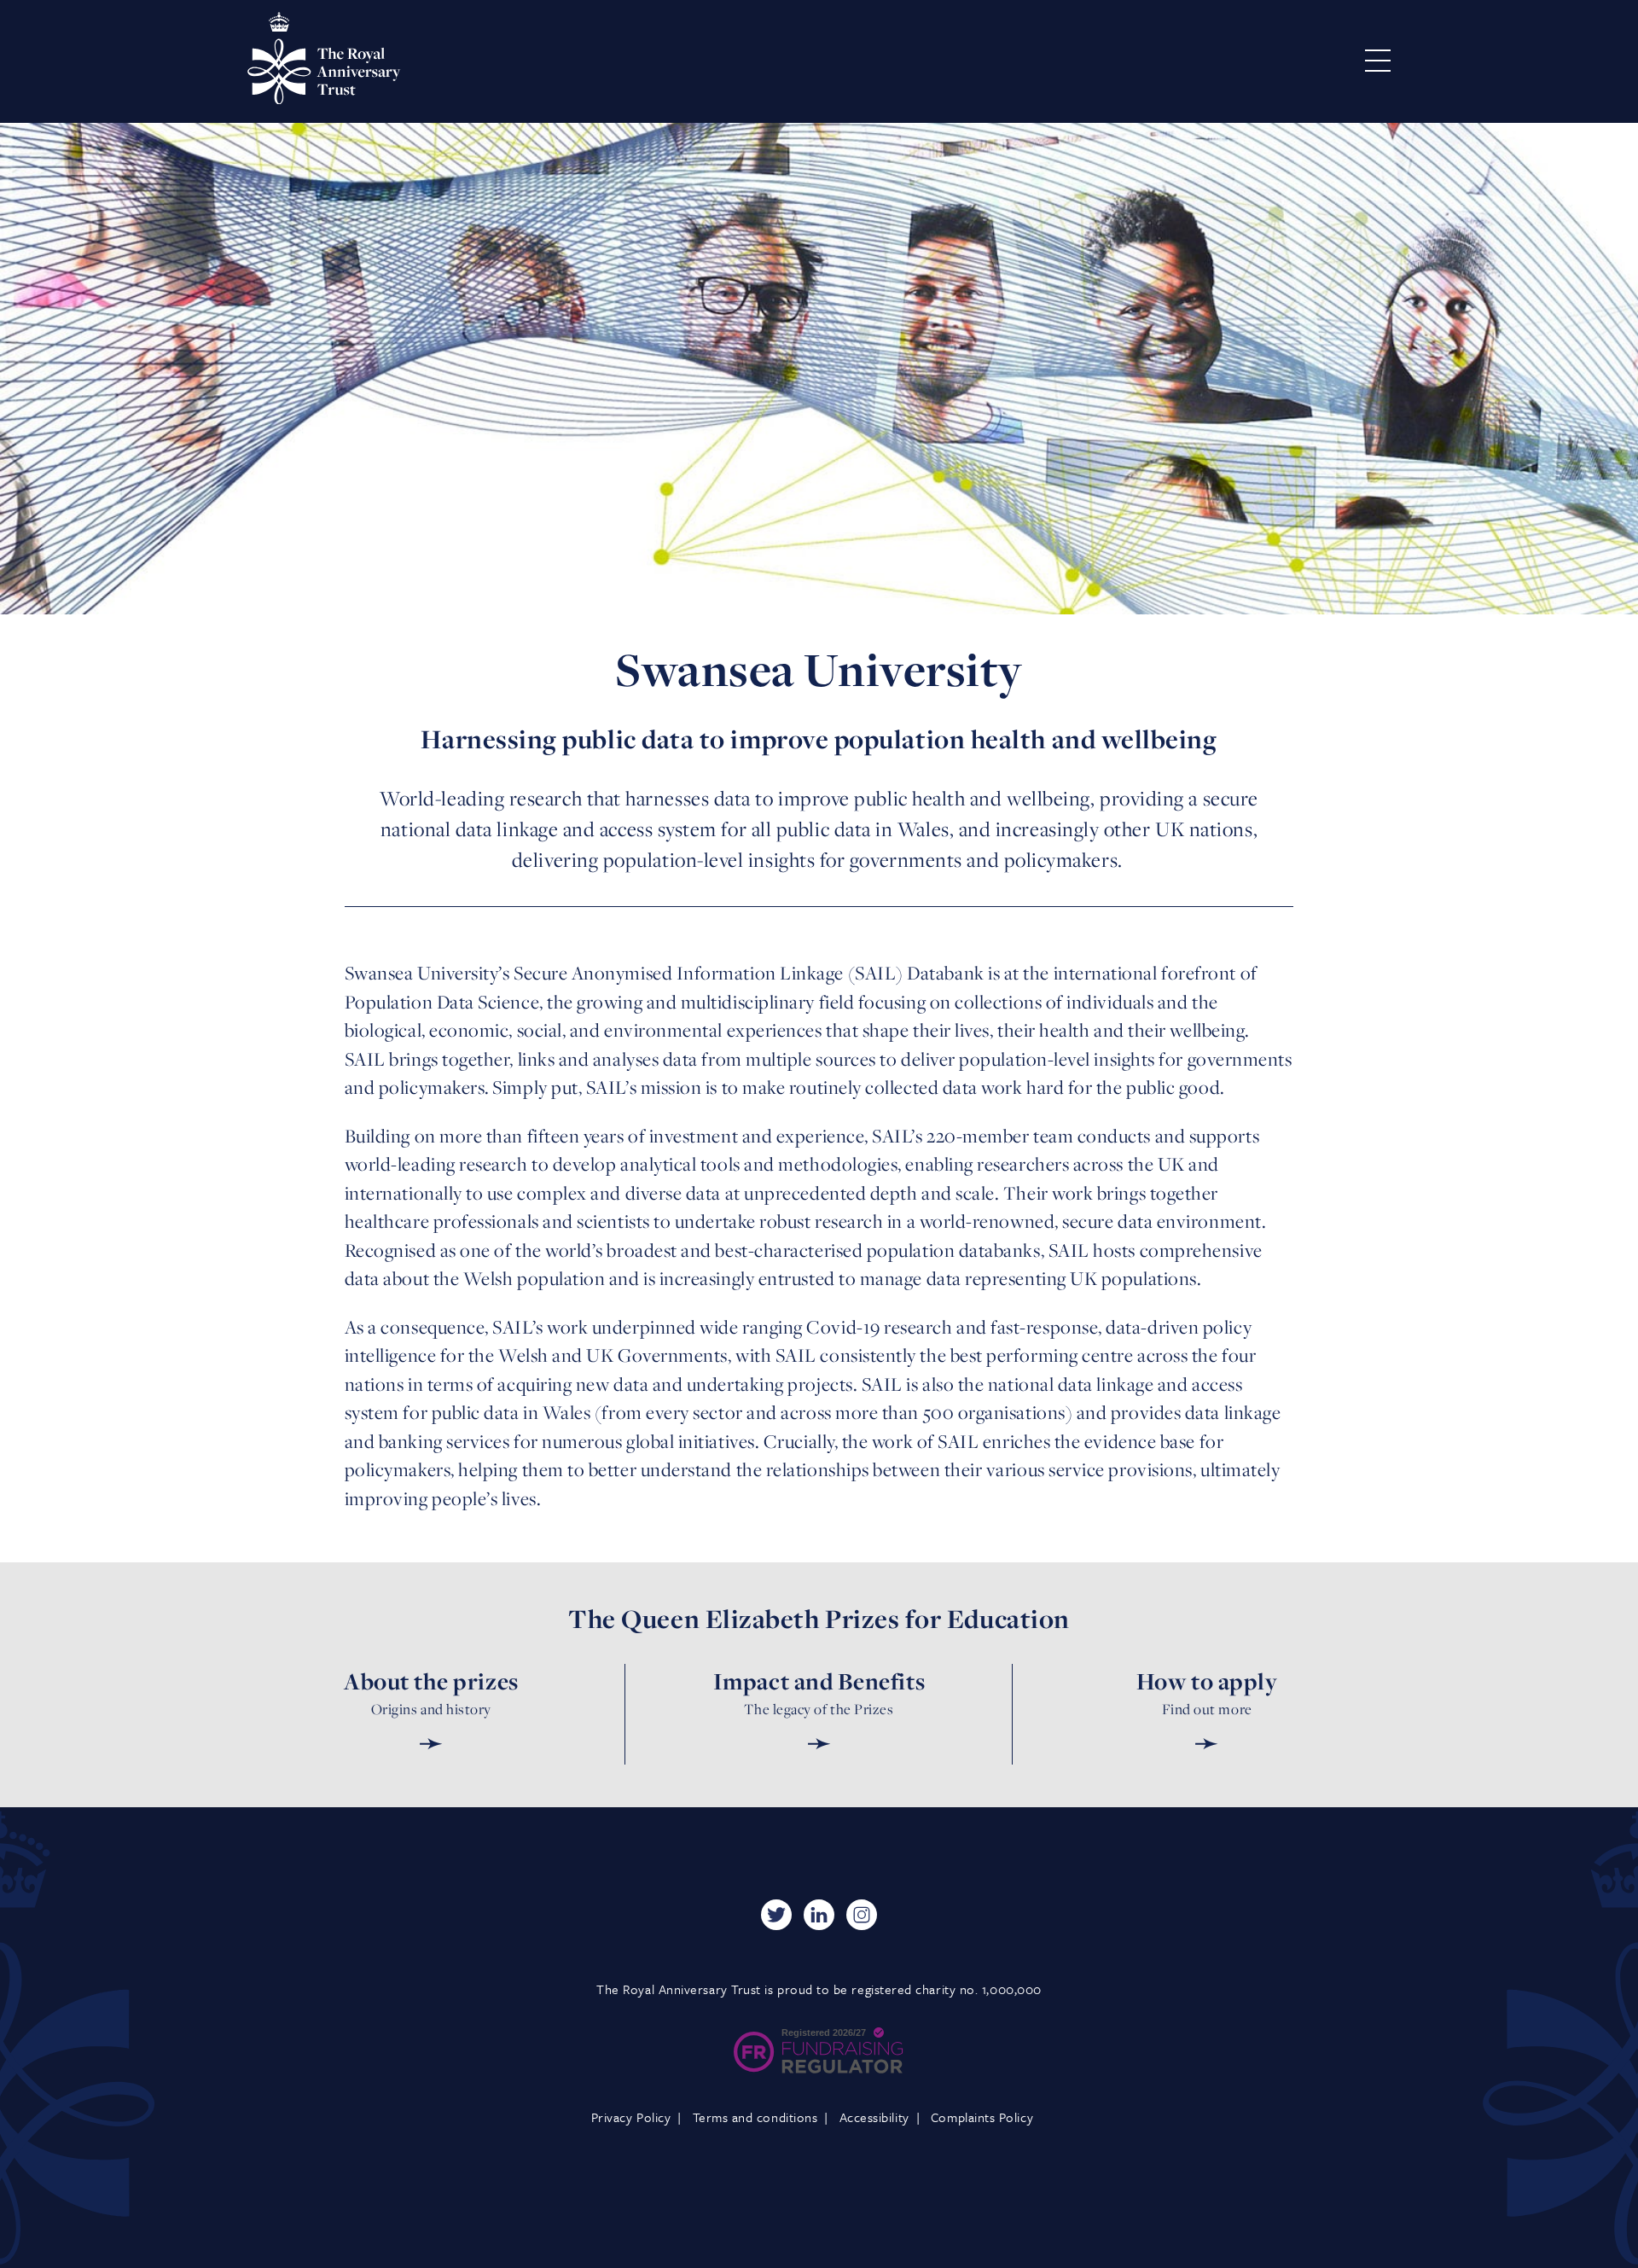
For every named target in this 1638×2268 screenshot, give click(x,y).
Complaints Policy (982, 2117)
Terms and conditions (755, 2117)
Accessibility (874, 2117)
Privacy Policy (631, 2117)
